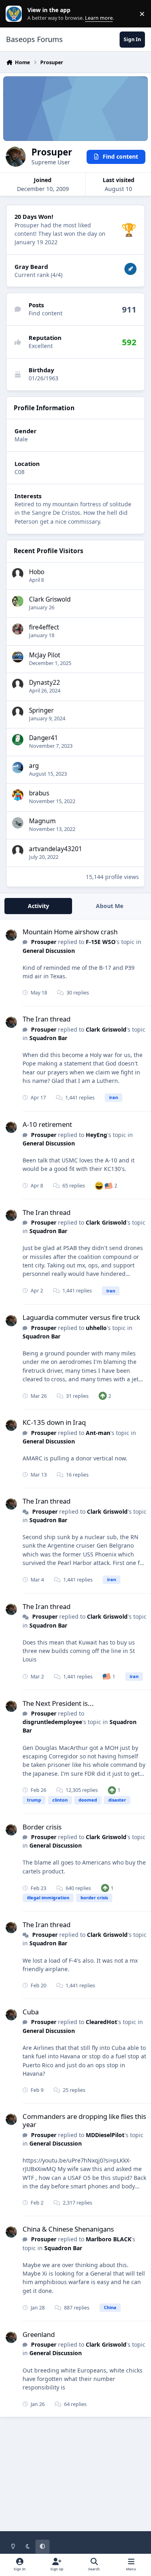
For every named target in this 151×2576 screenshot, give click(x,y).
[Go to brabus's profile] (18, 795)
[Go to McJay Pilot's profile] (18, 657)
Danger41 (43, 738)
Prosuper (44, 942)
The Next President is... (58, 1703)
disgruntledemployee (52, 1722)
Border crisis (42, 1827)
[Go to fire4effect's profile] (18, 629)
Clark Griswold (50, 599)
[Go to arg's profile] (18, 768)
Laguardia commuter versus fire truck (81, 1317)
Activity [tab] (38, 906)
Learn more (16, 14)
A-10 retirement (47, 1124)
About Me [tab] (110, 906)
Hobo (37, 572)
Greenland (39, 2334)
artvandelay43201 (56, 849)
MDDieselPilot (105, 2135)
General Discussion (49, 951)
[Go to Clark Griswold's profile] (18, 601)
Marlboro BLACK (109, 2239)
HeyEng (96, 1135)
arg (34, 766)
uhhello (96, 1328)
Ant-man (98, 1433)
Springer (41, 710)
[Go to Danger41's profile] (18, 740)
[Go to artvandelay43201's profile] (18, 851)
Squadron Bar (48, 1038)
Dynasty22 (44, 683)
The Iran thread (47, 1019)
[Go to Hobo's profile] (18, 574)
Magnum (42, 821)
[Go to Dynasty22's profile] (18, 684)
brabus (39, 793)
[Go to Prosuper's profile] (11, 935)
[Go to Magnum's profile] (18, 823)
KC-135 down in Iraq (54, 1422)
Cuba (31, 2012)
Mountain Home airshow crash (70, 932)
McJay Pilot (45, 655)
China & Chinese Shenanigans (68, 2229)
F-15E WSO (101, 942)
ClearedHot (101, 2022)
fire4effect (44, 627)
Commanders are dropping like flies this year (84, 2120)
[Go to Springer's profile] (18, 712)
